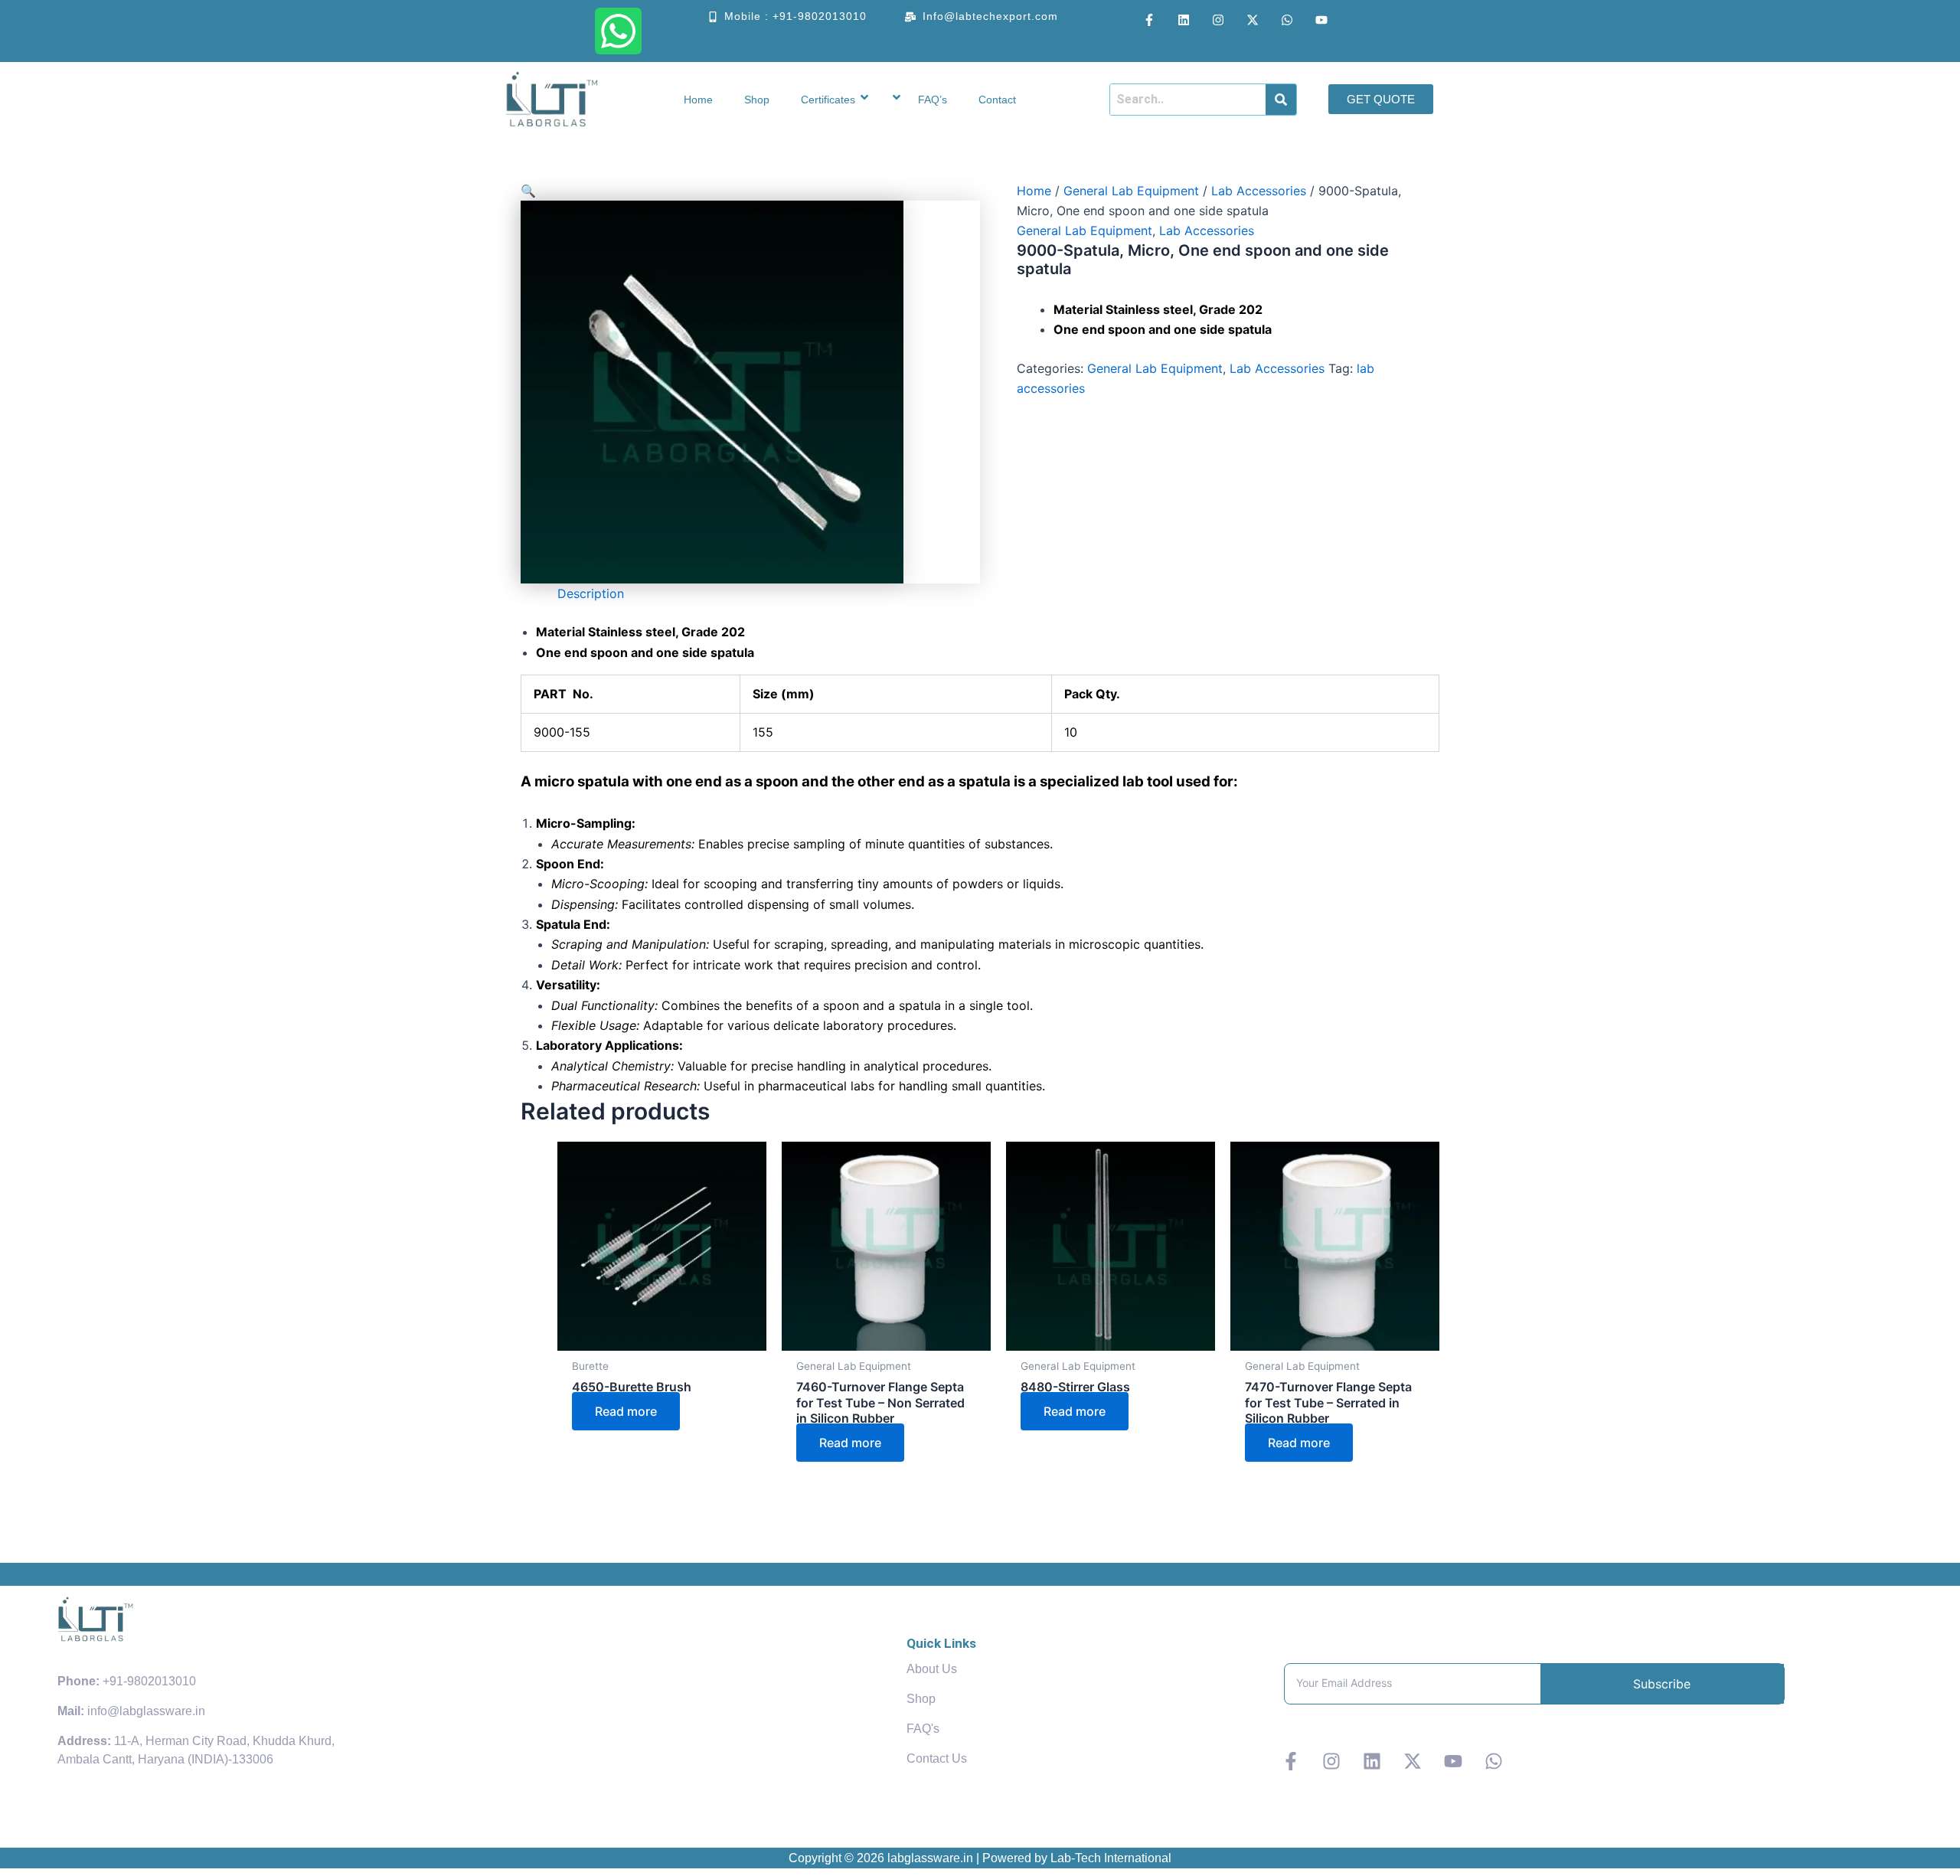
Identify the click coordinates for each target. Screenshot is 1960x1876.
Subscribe (1662, 1684)
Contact (997, 100)
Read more (626, 1411)
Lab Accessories (1259, 191)
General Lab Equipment (1131, 191)
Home (698, 100)
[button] (750, 191)
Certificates (828, 100)
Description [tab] (591, 593)
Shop (757, 100)
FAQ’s (933, 100)
